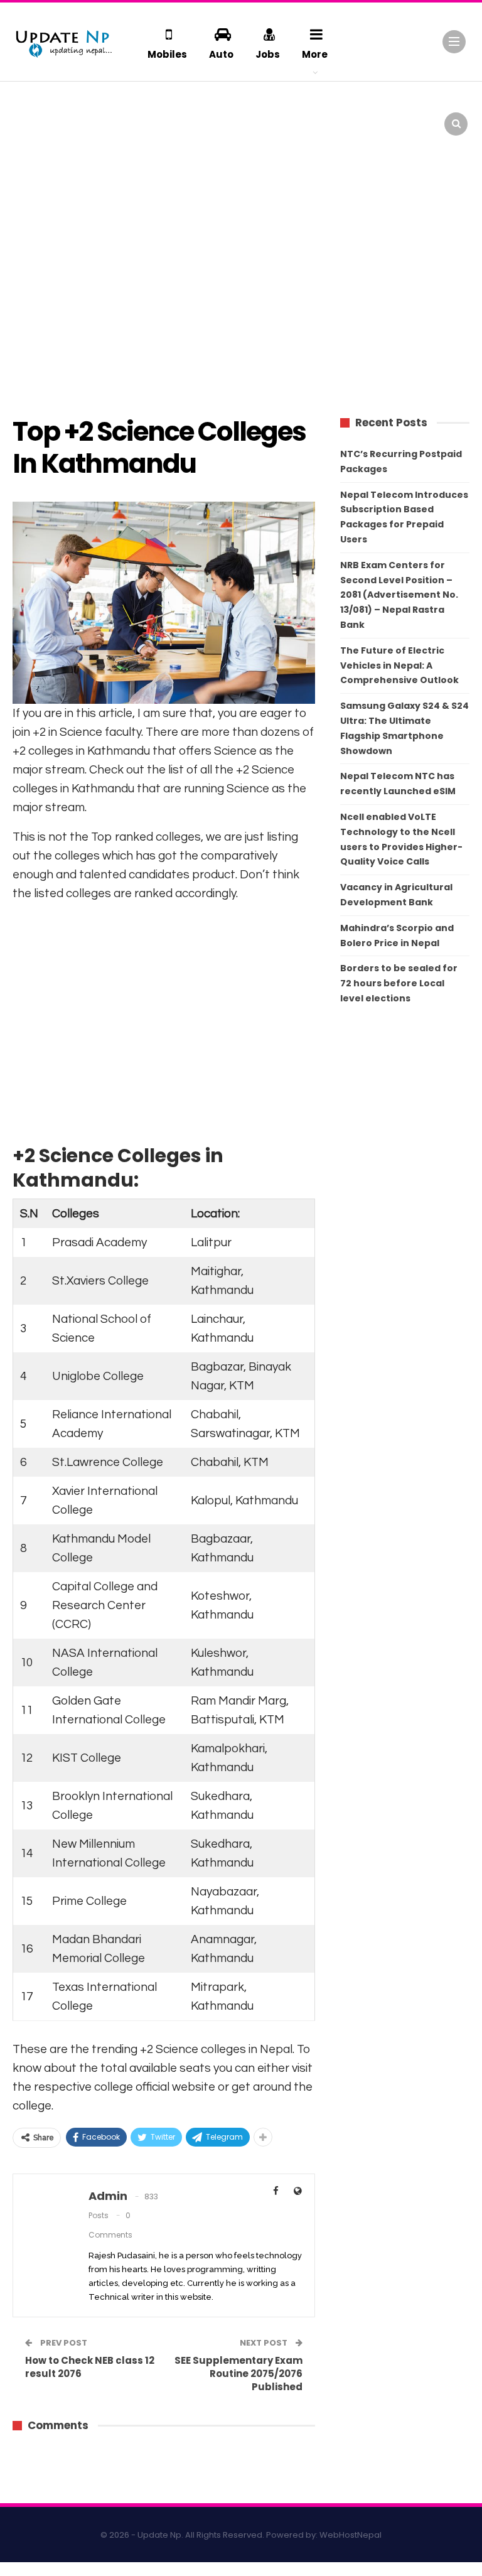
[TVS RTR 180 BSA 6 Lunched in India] (351, 116)
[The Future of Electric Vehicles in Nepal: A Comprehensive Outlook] (40, 116)
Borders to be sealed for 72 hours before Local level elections (399, 983)
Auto (221, 54)
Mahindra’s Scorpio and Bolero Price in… (267, 113)
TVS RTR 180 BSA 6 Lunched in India (426, 107)
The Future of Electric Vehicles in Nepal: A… (113, 113)
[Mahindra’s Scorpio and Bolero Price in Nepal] (196, 116)
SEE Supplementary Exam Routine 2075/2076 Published (238, 2374)
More (315, 54)
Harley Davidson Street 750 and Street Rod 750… (113, 161)
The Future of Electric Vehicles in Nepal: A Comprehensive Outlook (399, 666)
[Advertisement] (241, 301)
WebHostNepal (351, 2535)
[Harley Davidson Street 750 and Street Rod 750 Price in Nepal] (40, 164)
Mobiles (167, 54)
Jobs (268, 54)
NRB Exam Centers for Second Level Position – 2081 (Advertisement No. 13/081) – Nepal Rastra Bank (399, 595)
